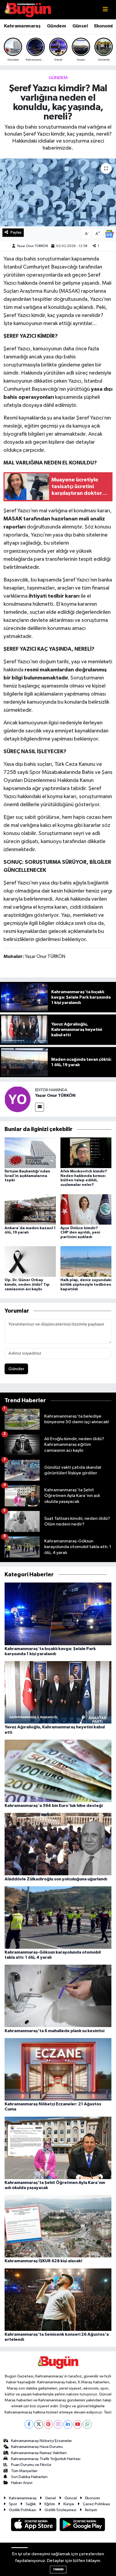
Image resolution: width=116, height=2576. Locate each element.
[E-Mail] (40, 1107)
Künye (69, 2504)
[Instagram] (58, 2424)
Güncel (80, 26)
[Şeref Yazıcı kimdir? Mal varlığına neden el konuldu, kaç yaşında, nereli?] (58, 192)
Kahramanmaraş (22, 26)
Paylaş (16, 232)
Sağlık (31, 2504)
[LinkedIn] (68, 2424)
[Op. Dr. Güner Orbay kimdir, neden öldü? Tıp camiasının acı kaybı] (30, 1261)
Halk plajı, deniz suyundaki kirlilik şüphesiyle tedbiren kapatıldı (86, 1285)
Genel (50, 2498)
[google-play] (82, 2526)
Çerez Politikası (96, 2504)
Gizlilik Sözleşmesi (60, 2510)
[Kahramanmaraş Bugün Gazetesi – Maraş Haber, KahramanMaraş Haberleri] (28, 10)
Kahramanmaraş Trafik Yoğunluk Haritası (46, 2459)
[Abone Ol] (109, 234)
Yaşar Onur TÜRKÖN (33, 246)
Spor (13, 2504)
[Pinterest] (48, 2424)
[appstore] (34, 2526)
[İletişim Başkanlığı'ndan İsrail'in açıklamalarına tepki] (30, 1153)
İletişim (91, 2510)
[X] (39, 2424)
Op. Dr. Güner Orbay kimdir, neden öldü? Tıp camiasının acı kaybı (27, 1285)
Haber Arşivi (22, 2483)
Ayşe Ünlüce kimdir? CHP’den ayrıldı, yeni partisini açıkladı (80, 1233)
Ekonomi (103, 26)
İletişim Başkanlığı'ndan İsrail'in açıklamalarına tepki (27, 1176)
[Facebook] (29, 2424)
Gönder (16, 1369)
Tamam (58, 2569)
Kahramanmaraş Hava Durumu (37, 2447)
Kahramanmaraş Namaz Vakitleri (39, 2453)
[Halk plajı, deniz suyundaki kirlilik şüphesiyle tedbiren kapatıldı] (86, 1261)
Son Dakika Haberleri (29, 2477)
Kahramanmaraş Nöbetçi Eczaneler (42, 2441)
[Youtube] (78, 2424)
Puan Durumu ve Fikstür (31, 2465)
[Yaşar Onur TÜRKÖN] (18, 1099)
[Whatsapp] (87, 2424)
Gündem (56, 26)
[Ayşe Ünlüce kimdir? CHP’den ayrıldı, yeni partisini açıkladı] (86, 1209)
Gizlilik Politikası (23, 2510)
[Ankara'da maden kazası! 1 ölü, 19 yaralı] (30, 1209)
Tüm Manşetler (24, 2471)
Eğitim (50, 2504)
